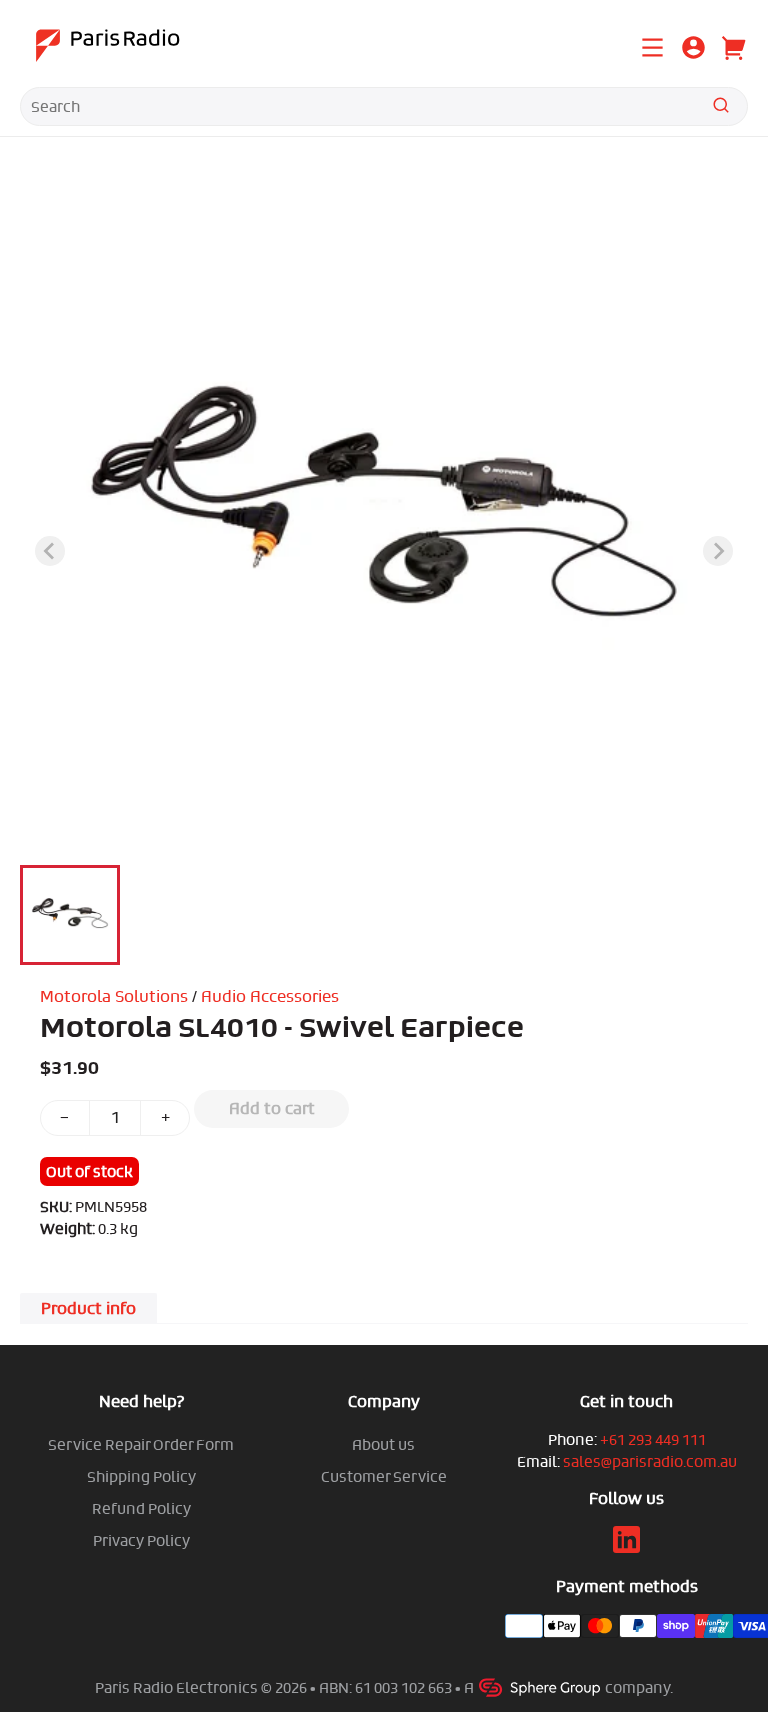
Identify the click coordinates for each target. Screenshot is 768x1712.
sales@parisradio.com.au (650, 1461)
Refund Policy (141, 1508)
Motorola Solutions (114, 996)
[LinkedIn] (626, 1547)
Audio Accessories (270, 996)
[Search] (721, 108)
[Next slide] (718, 551)
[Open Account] (693, 45)
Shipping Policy (141, 1476)
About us (383, 1444)
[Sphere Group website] (541, 1687)
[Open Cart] (732, 45)
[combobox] (384, 106)
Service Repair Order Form (141, 1444)
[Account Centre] (693, 51)
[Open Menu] (652, 45)
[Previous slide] (50, 551)
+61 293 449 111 (653, 1439)
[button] (70, 915)
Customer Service (384, 1476)
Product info (88, 1308)
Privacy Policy (141, 1540)
